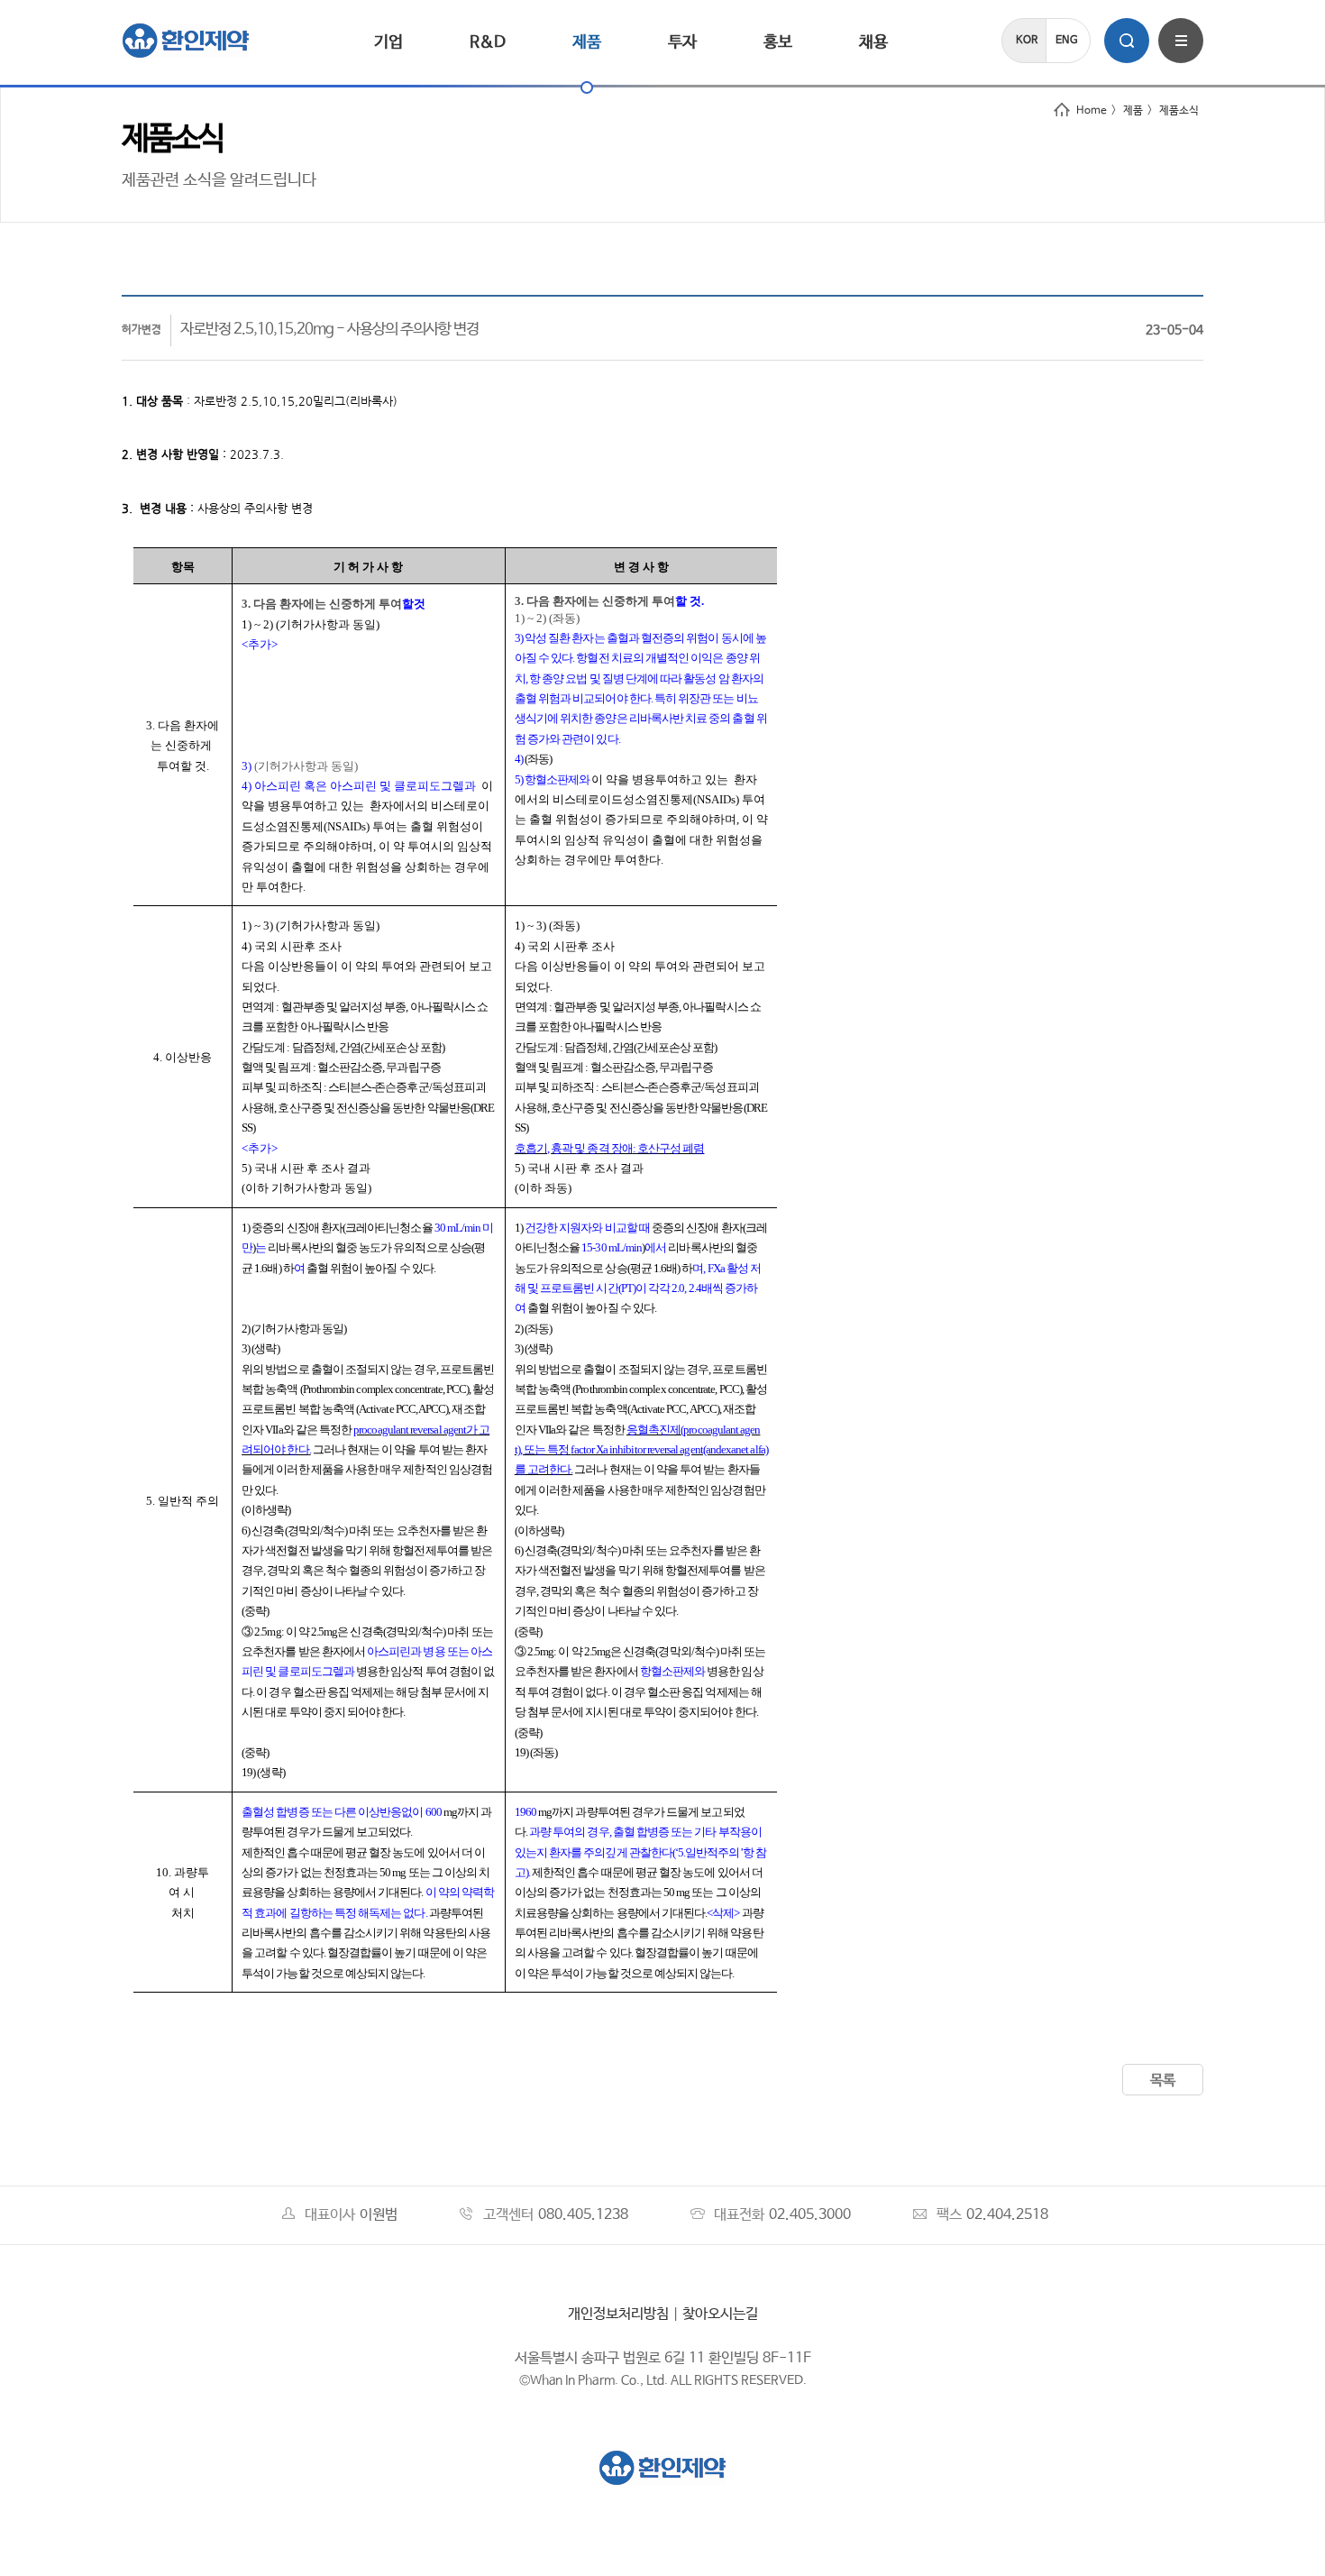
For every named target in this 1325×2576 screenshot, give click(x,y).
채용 (873, 42)
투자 (682, 42)
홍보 (778, 42)
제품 (587, 42)
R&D (488, 42)
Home (1092, 111)
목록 (1163, 2081)
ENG (1067, 41)
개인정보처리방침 (618, 2314)
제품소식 (1179, 111)
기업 (388, 42)
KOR (1027, 41)
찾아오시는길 (720, 2314)
